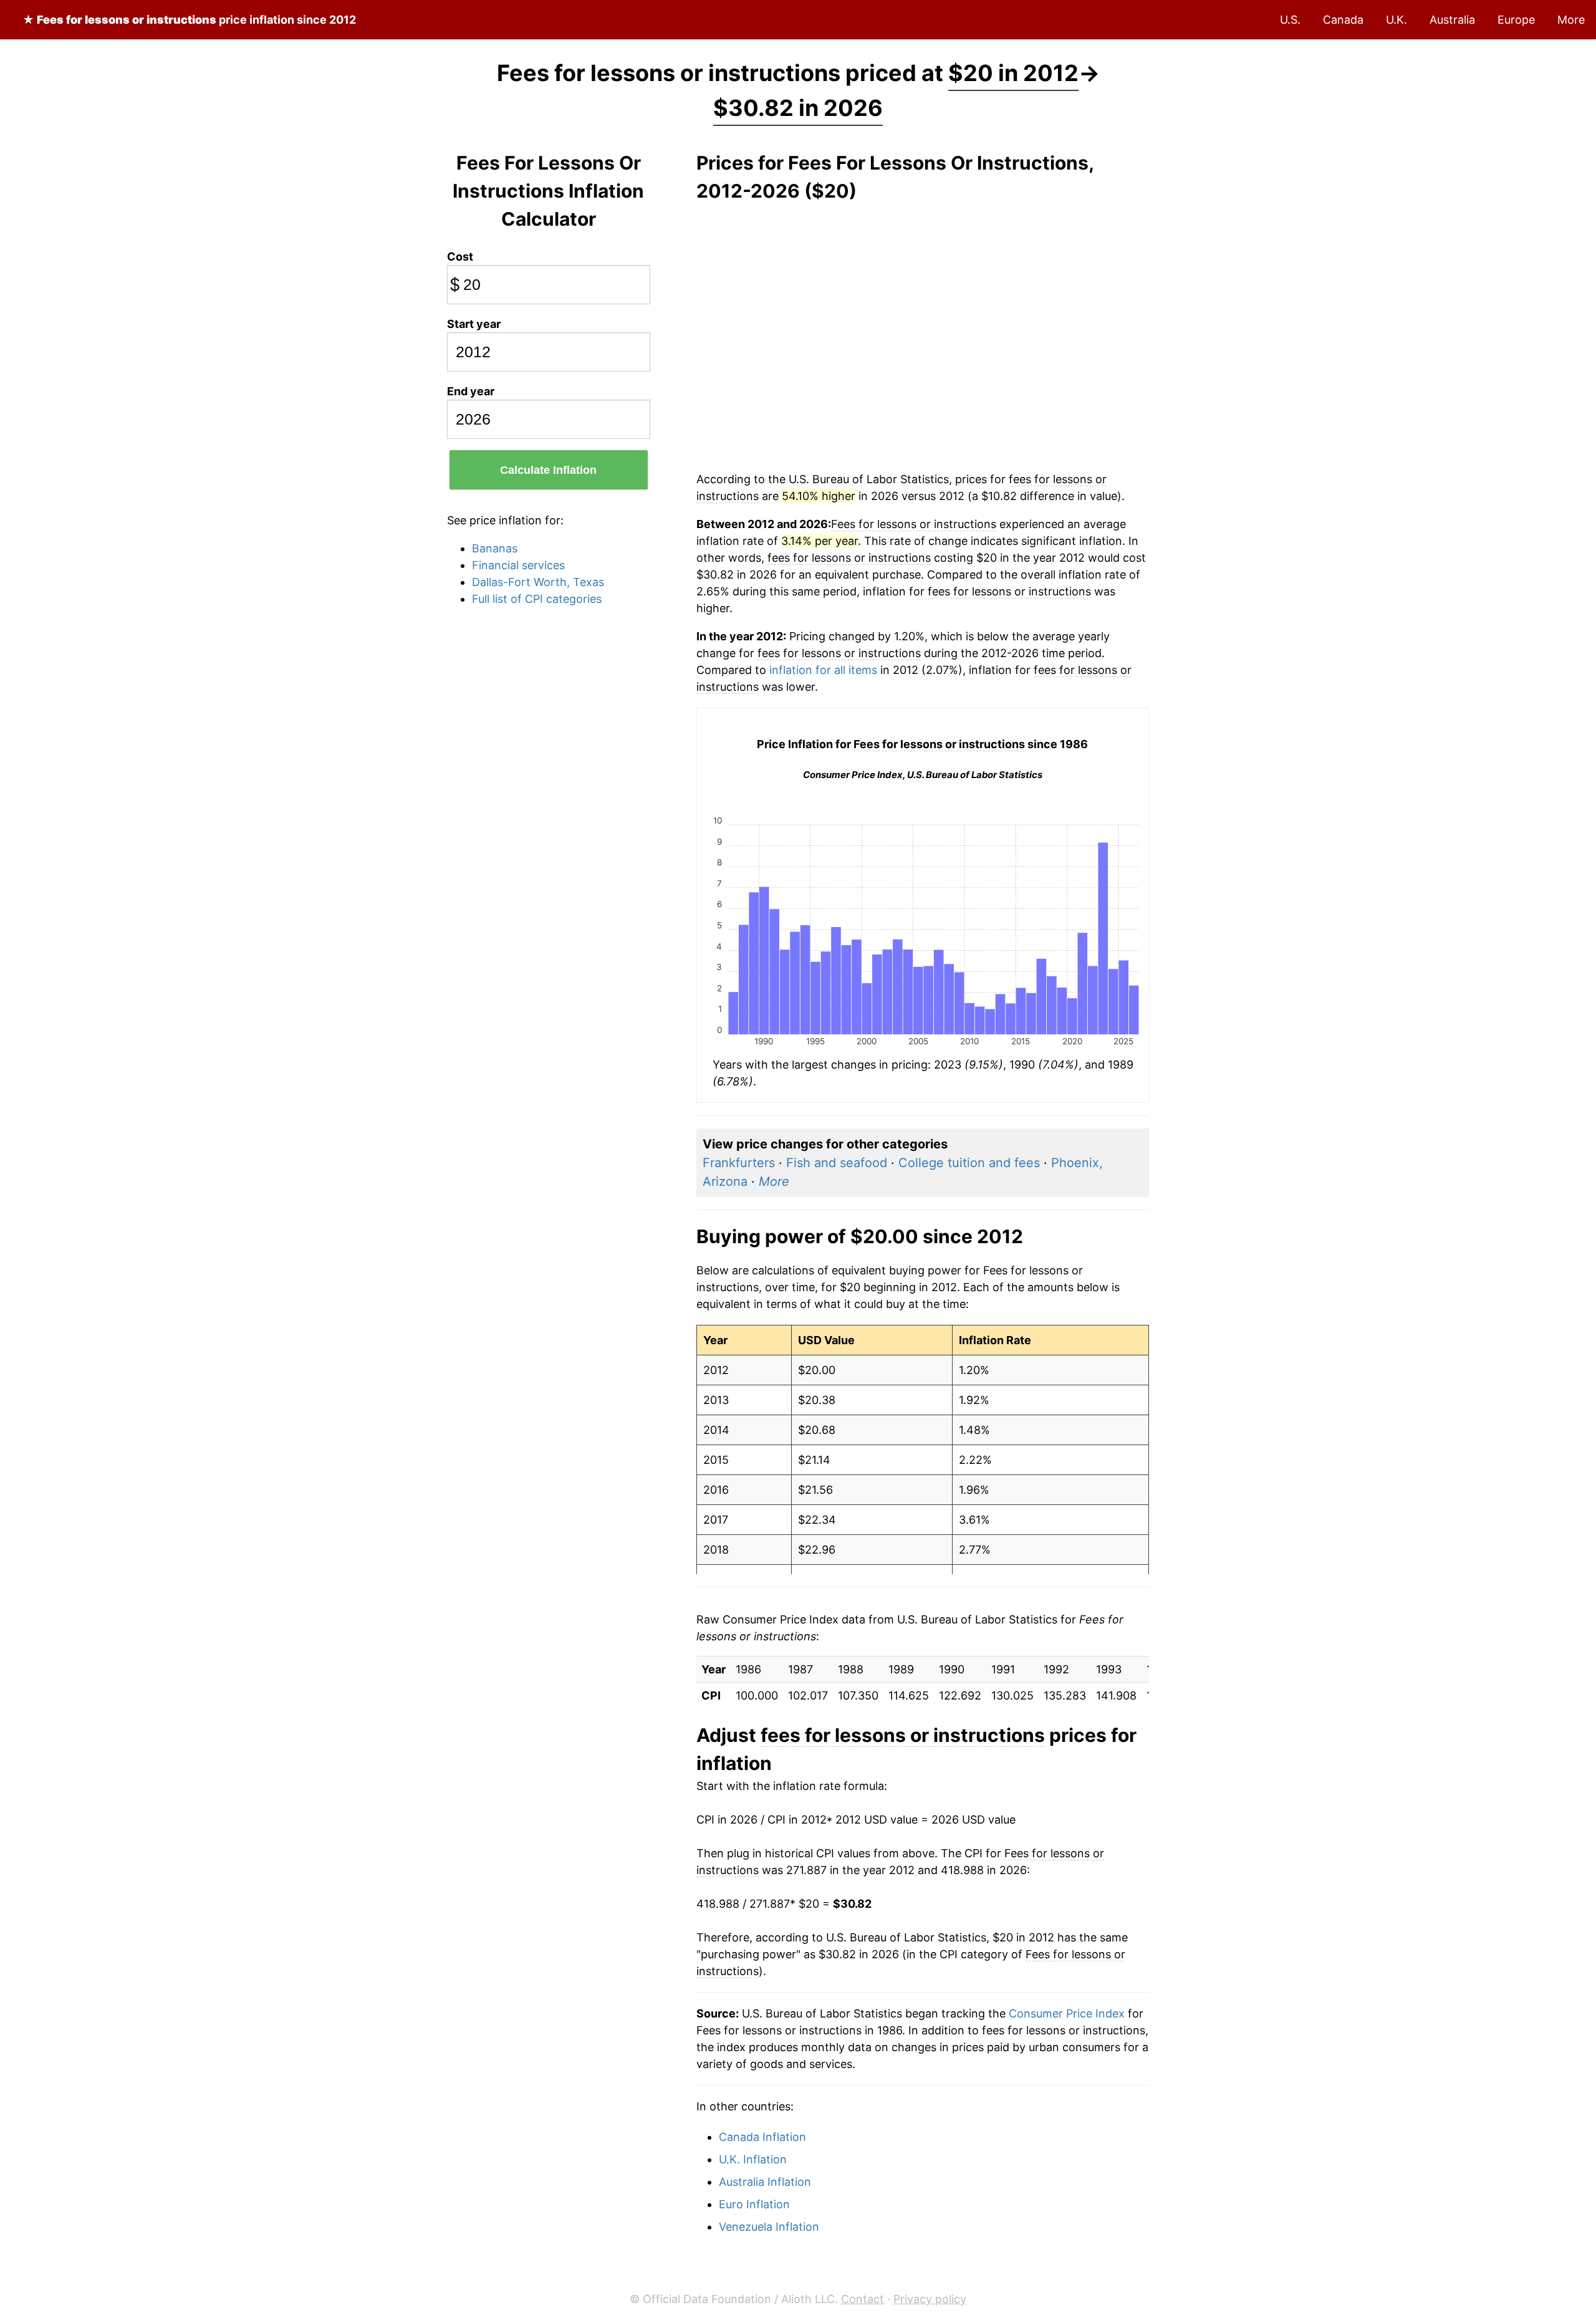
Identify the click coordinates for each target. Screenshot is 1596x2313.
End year (471, 391)
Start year (474, 324)
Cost (460, 257)
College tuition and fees (969, 1163)
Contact (863, 2299)
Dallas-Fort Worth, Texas (538, 582)
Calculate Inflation (548, 470)
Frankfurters (739, 1163)
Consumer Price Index (1067, 2013)
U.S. (1290, 20)
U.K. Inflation (753, 2159)
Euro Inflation (754, 2204)
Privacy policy (930, 2299)
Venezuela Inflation (769, 2227)
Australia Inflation (765, 2182)
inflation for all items (823, 670)
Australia (1452, 20)
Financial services (518, 565)
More (1571, 20)
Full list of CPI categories (537, 599)
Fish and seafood (837, 1163)
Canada (1343, 20)
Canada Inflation (762, 2137)
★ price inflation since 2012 (189, 20)
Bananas (495, 548)
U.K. (1396, 20)
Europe (1516, 20)
